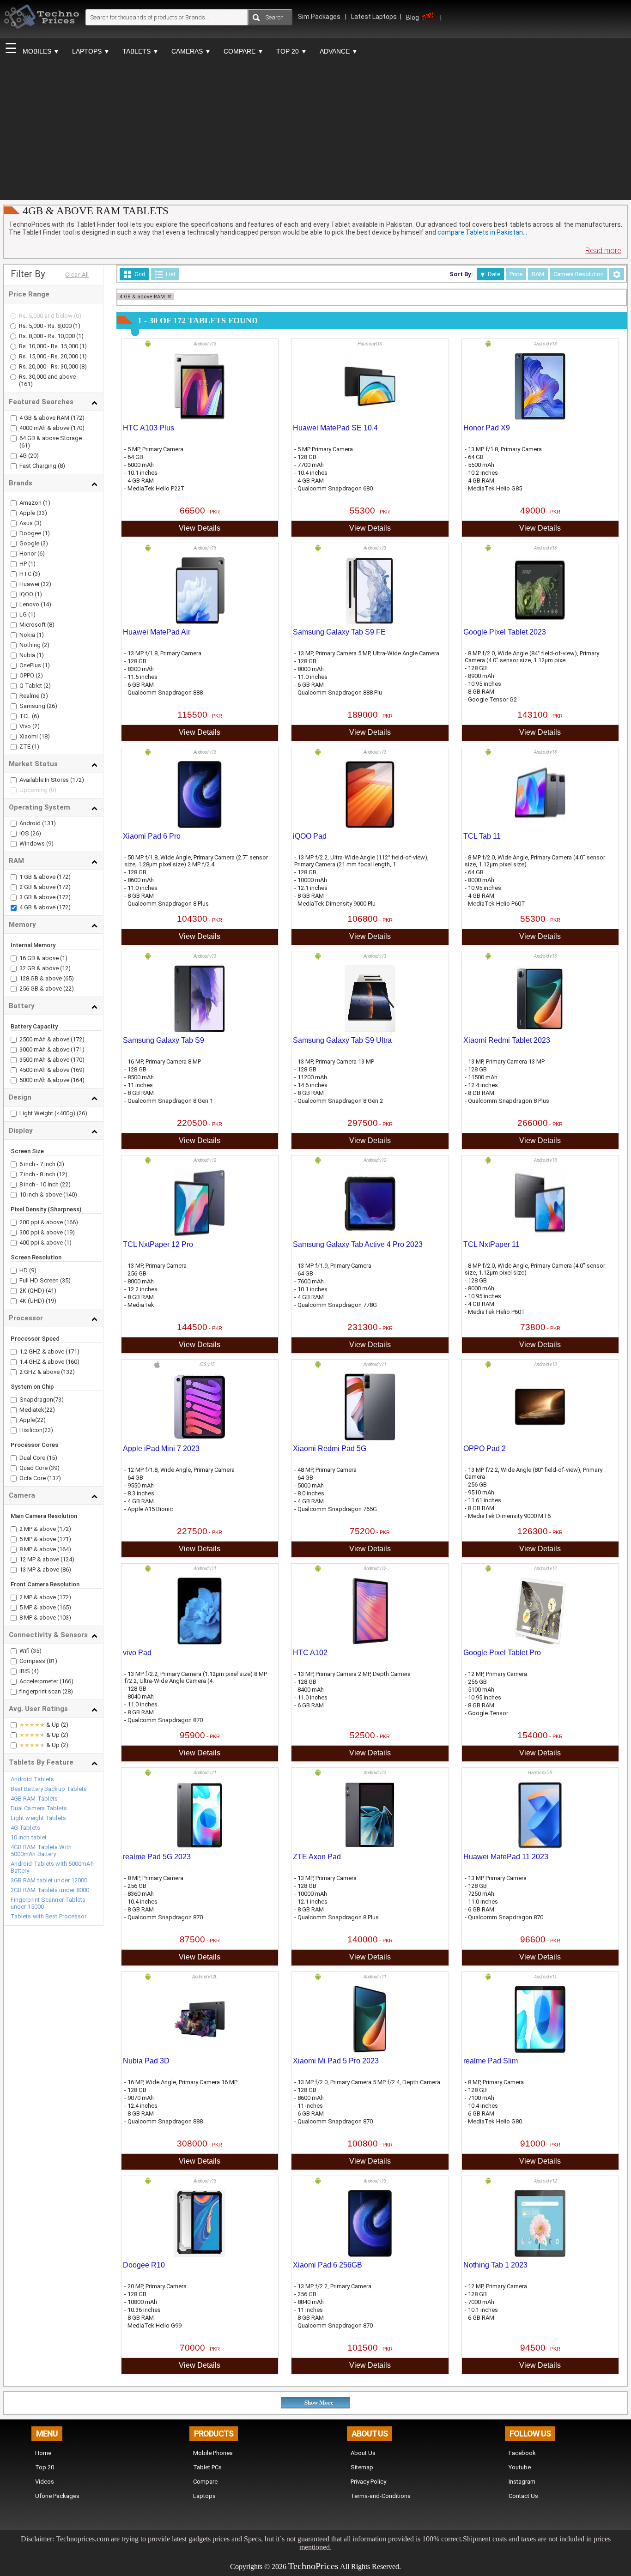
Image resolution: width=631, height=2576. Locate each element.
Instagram (522, 2482)
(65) (69, 978)
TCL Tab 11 (482, 836)
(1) (77, 326)
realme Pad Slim (491, 2061)
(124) (67, 1559)
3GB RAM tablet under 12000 (49, 1880)
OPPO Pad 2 (485, 1448)
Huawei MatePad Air (157, 632)
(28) (68, 1691)
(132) (68, 1372)
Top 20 (45, 2467)
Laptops (204, 2496)
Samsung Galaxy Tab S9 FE (339, 632)
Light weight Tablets (38, 1818)
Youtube (520, 2467)
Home (43, 2453)
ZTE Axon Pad (317, 1857)
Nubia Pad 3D (146, 2061)
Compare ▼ (244, 51)
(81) (52, 1661)
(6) (41, 553)
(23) (48, 1430)
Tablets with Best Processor (49, 1916)
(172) (78, 418)
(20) (33, 456)
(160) (73, 1362)
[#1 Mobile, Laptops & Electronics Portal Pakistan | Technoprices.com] (42, 35)
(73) (58, 1400)
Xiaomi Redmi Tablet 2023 (507, 1040)
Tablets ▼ (141, 51)
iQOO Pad (310, 836)
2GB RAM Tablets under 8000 (50, 1890)
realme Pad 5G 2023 (157, 1857)
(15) (52, 1458)
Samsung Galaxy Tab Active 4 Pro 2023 (358, 1244)
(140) (70, 1194)
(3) (37, 523)
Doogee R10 (144, 2265)
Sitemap (362, 2467)
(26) (51, 706)
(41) (51, 1291)
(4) (35, 1671)
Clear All (77, 275)
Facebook (522, 2453)
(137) (54, 1478)
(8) (83, 366)
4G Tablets (25, 1828)
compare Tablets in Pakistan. (482, 232)
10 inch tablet (29, 1837)
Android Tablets (33, 1779)
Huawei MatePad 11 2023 (506, 1857)
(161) (26, 384)
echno (304, 2566)
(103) (64, 1618)
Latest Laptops (374, 17)
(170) (78, 428)
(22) (69, 989)
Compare (205, 2482)
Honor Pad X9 (487, 428)
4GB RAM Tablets (34, 1799)
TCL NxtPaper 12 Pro (158, 1244)
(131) (49, 823)
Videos (45, 2482)
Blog (413, 18)
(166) (71, 1222)
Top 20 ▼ (292, 51)
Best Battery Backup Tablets (49, 1789)
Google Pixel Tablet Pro (502, 1653)
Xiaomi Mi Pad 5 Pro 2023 (336, 2061)
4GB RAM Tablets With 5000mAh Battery (41, 1850)
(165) (64, 1607)
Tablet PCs (207, 2467)
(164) (78, 1080)
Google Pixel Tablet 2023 (505, 632)
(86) (66, 1569)
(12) (65, 968)
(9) (50, 844)
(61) (25, 445)
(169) (78, 1070)
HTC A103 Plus (149, 428)
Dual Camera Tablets (39, 1808)
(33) (41, 513)
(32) (45, 584)
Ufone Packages (57, 2496)
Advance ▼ (339, 51)
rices (330, 2566)
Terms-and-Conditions (381, 2496)
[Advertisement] (315, 130)
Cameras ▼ (191, 51)
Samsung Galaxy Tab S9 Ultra (342, 1040)
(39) (54, 1468)
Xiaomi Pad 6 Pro (152, 836)
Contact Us (523, 2496)
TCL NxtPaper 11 (491, 1244)
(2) (45, 645)
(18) (44, 736)
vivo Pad (137, 1653)
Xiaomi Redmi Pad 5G (330, 1448)
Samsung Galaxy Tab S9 (164, 1040)
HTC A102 (310, 1653)
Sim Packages (320, 17)
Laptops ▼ (91, 51)
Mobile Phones (213, 2453)
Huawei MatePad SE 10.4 (335, 428)
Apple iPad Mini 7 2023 (161, 1448)
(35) (65, 1280)
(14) (45, 604)
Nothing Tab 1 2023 (495, 2265)
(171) (78, 1049)
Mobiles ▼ (41, 51)
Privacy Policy (368, 2482)
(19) (70, 1232)
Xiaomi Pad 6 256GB (328, 2265)
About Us (363, 2453)
